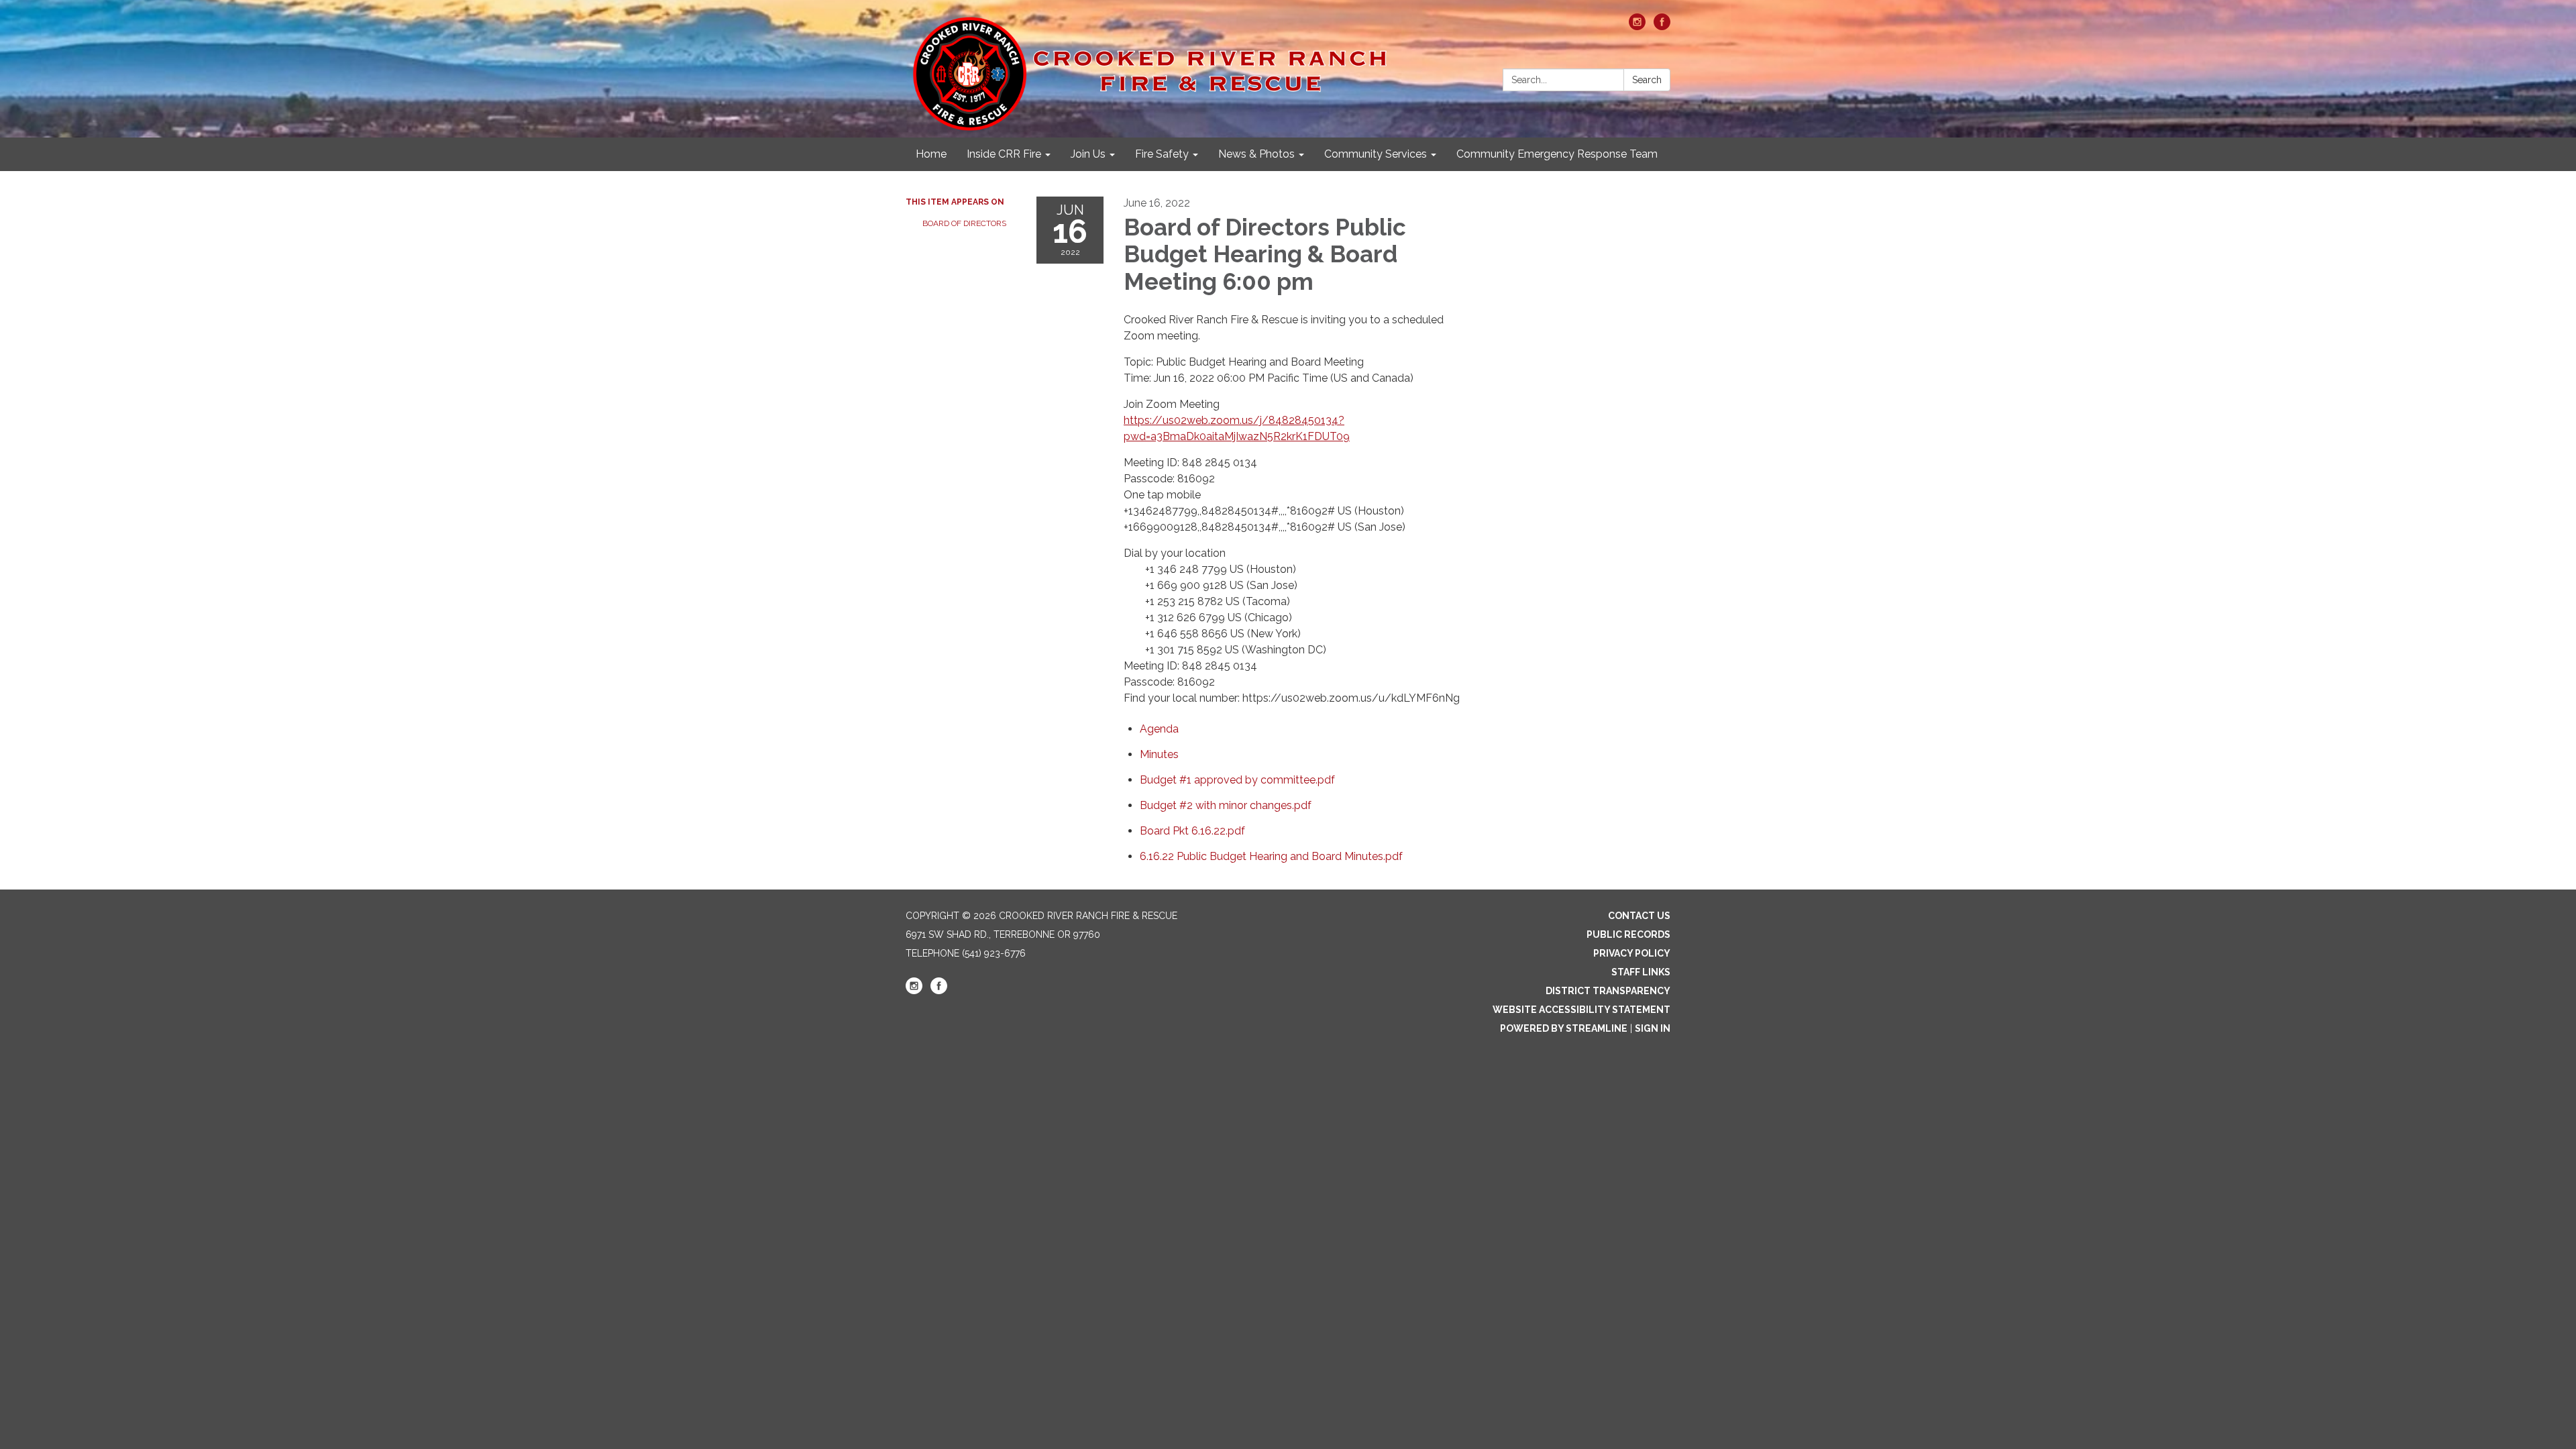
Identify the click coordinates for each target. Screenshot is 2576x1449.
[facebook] (1662, 26)
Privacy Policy (1632, 953)
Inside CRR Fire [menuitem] (1004, 154)
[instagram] (1637, 26)
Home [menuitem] (931, 154)
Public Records (1628, 934)
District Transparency (1608, 991)
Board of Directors (964, 223)
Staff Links (1641, 972)
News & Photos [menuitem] (1256, 154)
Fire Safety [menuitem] (1162, 154)
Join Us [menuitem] (1088, 154)
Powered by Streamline (1564, 1028)
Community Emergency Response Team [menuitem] (1557, 154)
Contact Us (1639, 916)
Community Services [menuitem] (1376, 154)
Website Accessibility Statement (1581, 1010)
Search (1647, 80)
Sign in (1653, 1028)
